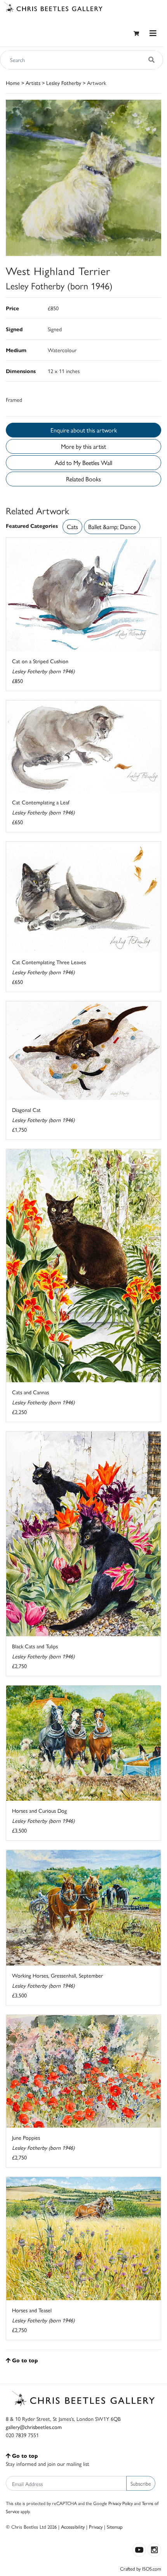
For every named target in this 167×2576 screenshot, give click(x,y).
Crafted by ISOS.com (141, 2568)
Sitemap (115, 2527)
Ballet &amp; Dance (112, 526)
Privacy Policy (121, 2503)
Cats (72, 526)
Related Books (83, 479)
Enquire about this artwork (84, 430)
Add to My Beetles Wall (83, 462)
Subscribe (141, 2483)
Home (13, 83)
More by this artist (83, 446)
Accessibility (73, 2527)
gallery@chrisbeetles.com (34, 2427)
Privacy (96, 2527)
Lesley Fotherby (64, 83)
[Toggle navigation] (153, 33)
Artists (33, 83)
